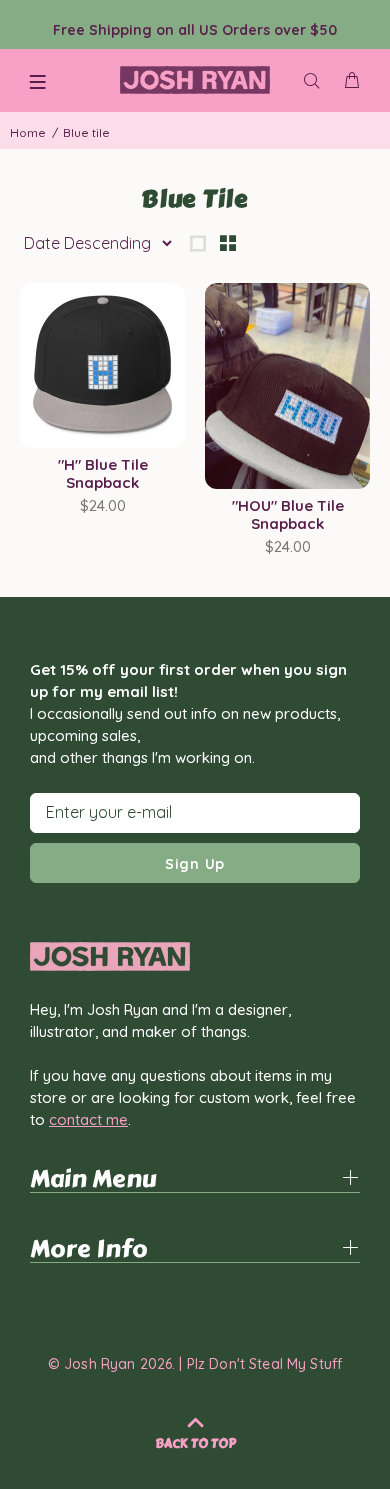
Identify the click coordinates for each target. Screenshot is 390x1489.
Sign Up (195, 864)
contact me (88, 1119)
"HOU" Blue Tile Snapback (288, 514)
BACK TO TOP (195, 1444)
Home (28, 132)
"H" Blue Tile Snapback (103, 473)
